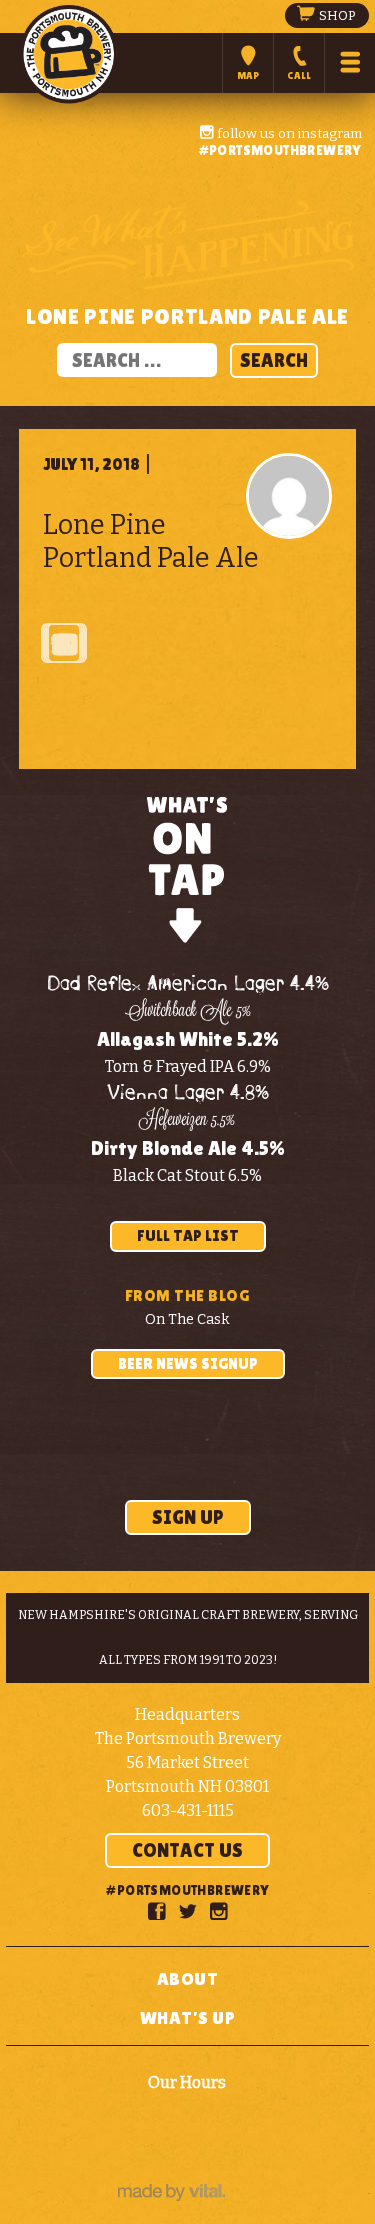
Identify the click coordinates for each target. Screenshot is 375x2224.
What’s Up (188, 2017)
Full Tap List (188, 1235)
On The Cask (187, 1319)
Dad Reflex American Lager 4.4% (188, 984)
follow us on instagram (288, 133)
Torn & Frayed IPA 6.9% (188, 1066)
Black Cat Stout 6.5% (187, 1175)
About (188, 1978)
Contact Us (187, 1850)
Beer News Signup (188, 1363)
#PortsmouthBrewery (280, 150)
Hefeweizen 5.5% (187, 1121)
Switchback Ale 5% (188, 1012)
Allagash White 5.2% (188, 1039)
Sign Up (188, 1517)
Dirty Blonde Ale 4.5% (188, 1148)
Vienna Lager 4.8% (188, 1093)
